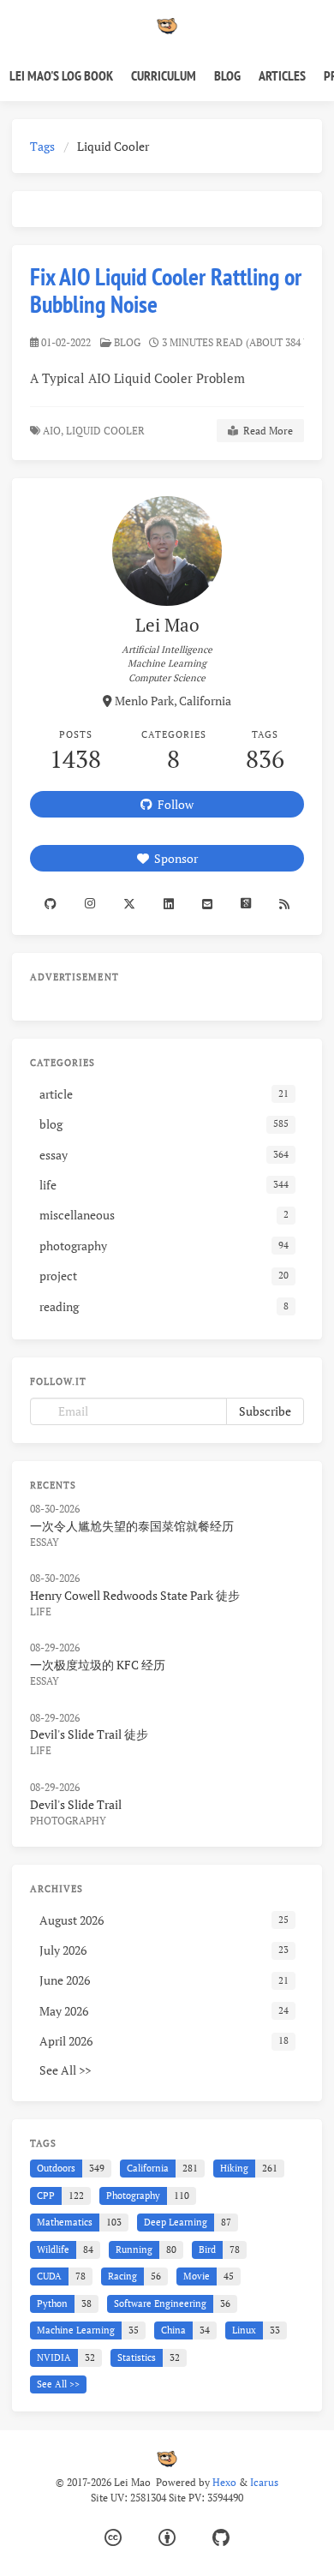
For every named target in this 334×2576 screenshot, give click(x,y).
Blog (227, 75)
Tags (42, 146)
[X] (129, 903)
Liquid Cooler (107, 431)
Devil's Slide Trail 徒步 (89, 1734)
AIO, (53, 431)
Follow (173, 804)
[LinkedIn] (168, 903)
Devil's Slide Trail (76, 1804)
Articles (282, 75)
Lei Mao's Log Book (61, 75)
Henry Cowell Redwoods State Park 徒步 (135, 1595)
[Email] (208, 903)
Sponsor (173, 858)
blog (127, 342)
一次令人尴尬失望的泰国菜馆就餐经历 (132, 1526)
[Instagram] (89, 903)
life (41, 1611)
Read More (265, 431)
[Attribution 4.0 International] (167, 2538)
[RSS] (285, 903)
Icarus (264, 2482)
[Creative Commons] (113, 2538)
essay (45, 1542)
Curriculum (164, 75)
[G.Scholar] (246, 903)
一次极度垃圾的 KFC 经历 (98, 1665)
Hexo (224, 2482)
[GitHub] (221, 2538)
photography (68, 1821)
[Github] (50, 903)
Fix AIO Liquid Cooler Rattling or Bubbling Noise (166, 290)
